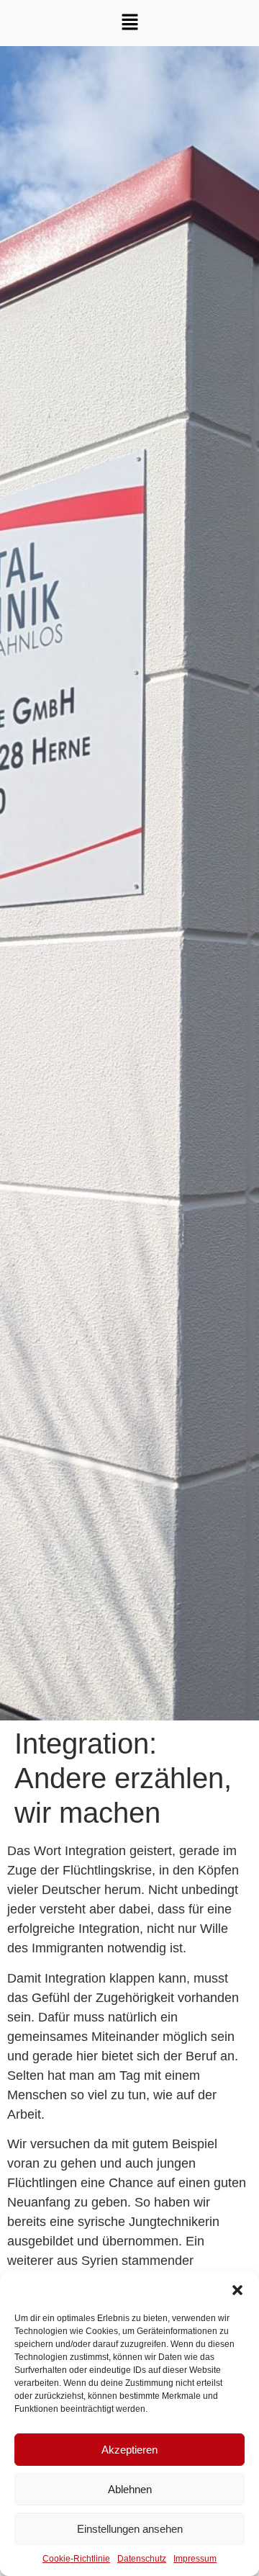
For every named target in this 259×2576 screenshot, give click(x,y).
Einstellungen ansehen (130, 2529)
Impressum (195, 2559)
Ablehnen (130, 2489)
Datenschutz (142, 2559)
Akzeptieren (129, 2450)
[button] (237, 2290)
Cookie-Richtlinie (76, 2559)
